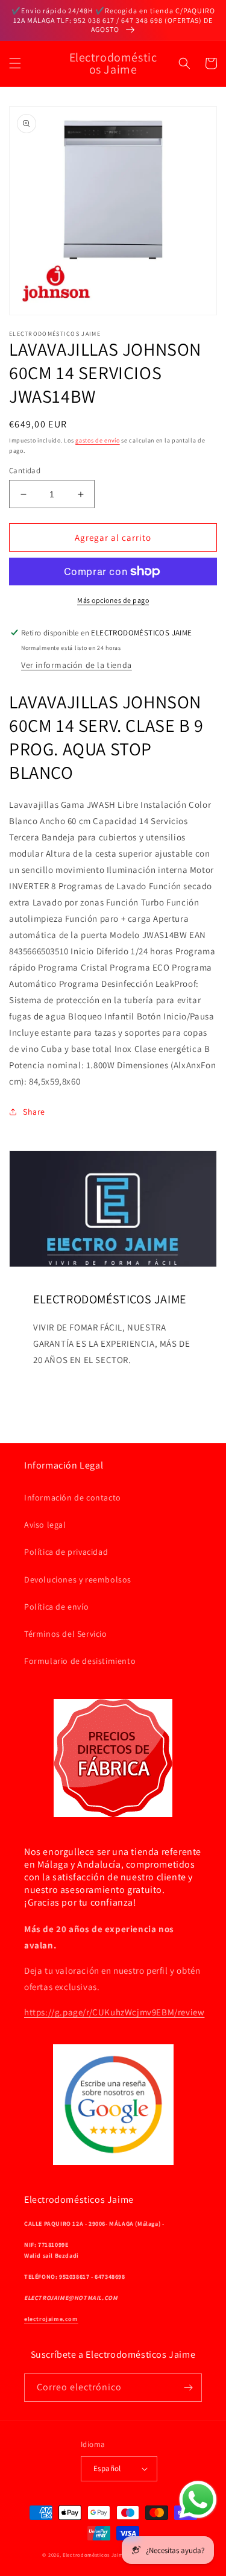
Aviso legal (45, 1525)
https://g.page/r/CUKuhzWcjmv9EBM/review (114, 2012)
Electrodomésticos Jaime (94, 2555)
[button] (15, 63)
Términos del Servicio (66, 1634)
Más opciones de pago (113, 600)
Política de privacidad (66, 1552)
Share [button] (34, 1112)
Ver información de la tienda (77, 665)
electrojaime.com (51, 2319)
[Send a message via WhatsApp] (198, 2500)
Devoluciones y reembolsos (78, 1579)
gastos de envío (98, 440)
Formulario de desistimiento (80, 1661)
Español (107, 2468)
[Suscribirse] (188, 2388)
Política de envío (56, 1607)
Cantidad (25, 471)
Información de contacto (73, 1497)
